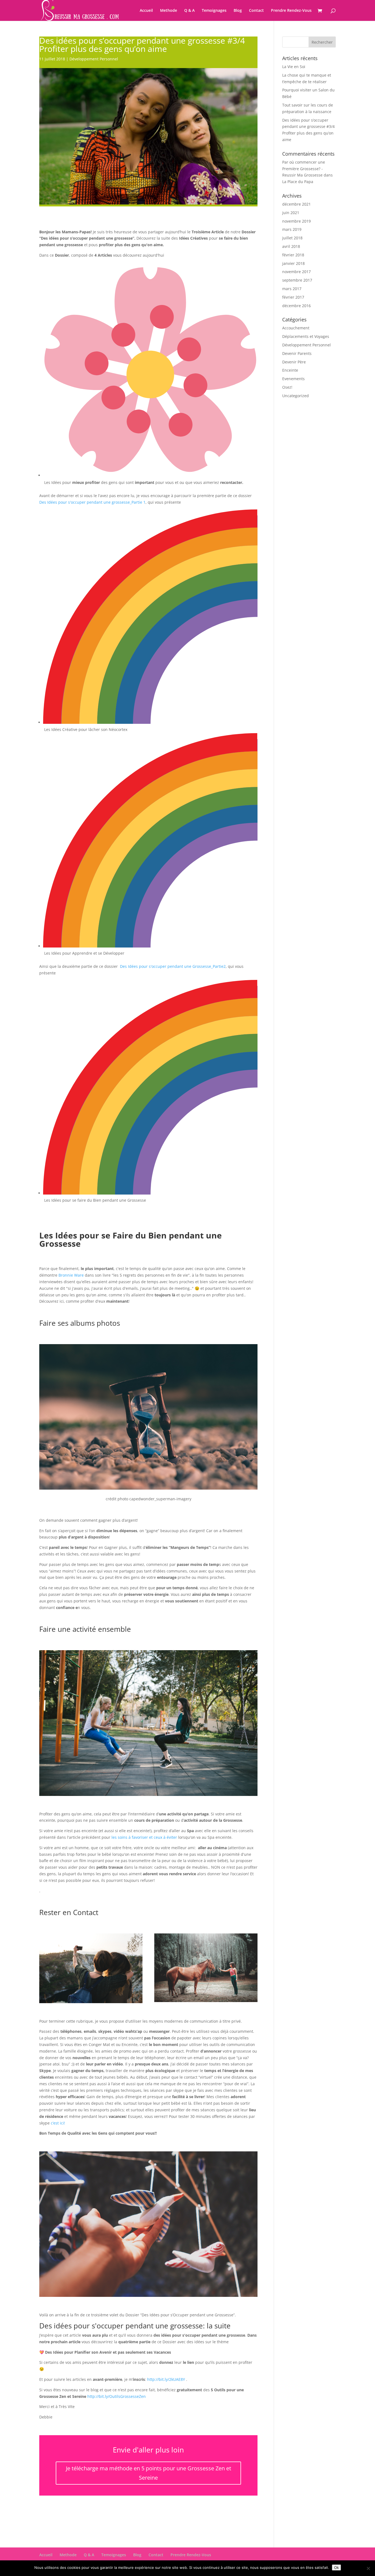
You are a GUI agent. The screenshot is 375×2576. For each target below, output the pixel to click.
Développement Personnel (94, 59)
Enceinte (290, 370)
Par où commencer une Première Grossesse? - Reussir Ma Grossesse (304, 169)
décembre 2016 (296, 306)
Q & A (189, 11)
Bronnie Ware (71, 1275)
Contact (256, 11)
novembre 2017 (296, 272)
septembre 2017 (297, 280)
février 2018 (293, 255)
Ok (336, 2567)
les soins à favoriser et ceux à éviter (145, 1837)
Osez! (287, 387)
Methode (169, 11)
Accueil (146, 11)
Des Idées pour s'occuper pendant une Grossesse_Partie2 (173, 966)
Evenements (293, 379)
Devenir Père (294, 362)
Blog (238, 11)
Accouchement (296, 328)
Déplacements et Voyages (306, 336)
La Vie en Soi (294, 67)
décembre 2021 (296, 204)
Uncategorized (296, 396)
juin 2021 (291, 213)
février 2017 (293, 297)
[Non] (368, 2568)
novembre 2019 (296, 221)
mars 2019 (292, 229)
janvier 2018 (293, 263)
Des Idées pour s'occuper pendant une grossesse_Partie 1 (92, 502)
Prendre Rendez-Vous (291, 11)
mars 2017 (292, 289)
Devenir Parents (297, 353)
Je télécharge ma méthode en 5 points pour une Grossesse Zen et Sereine (149, 2473)
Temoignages (214, 11)
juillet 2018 (292, 238)
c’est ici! (57, 2123)
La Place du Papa (298, 182)
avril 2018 (291, 246)
